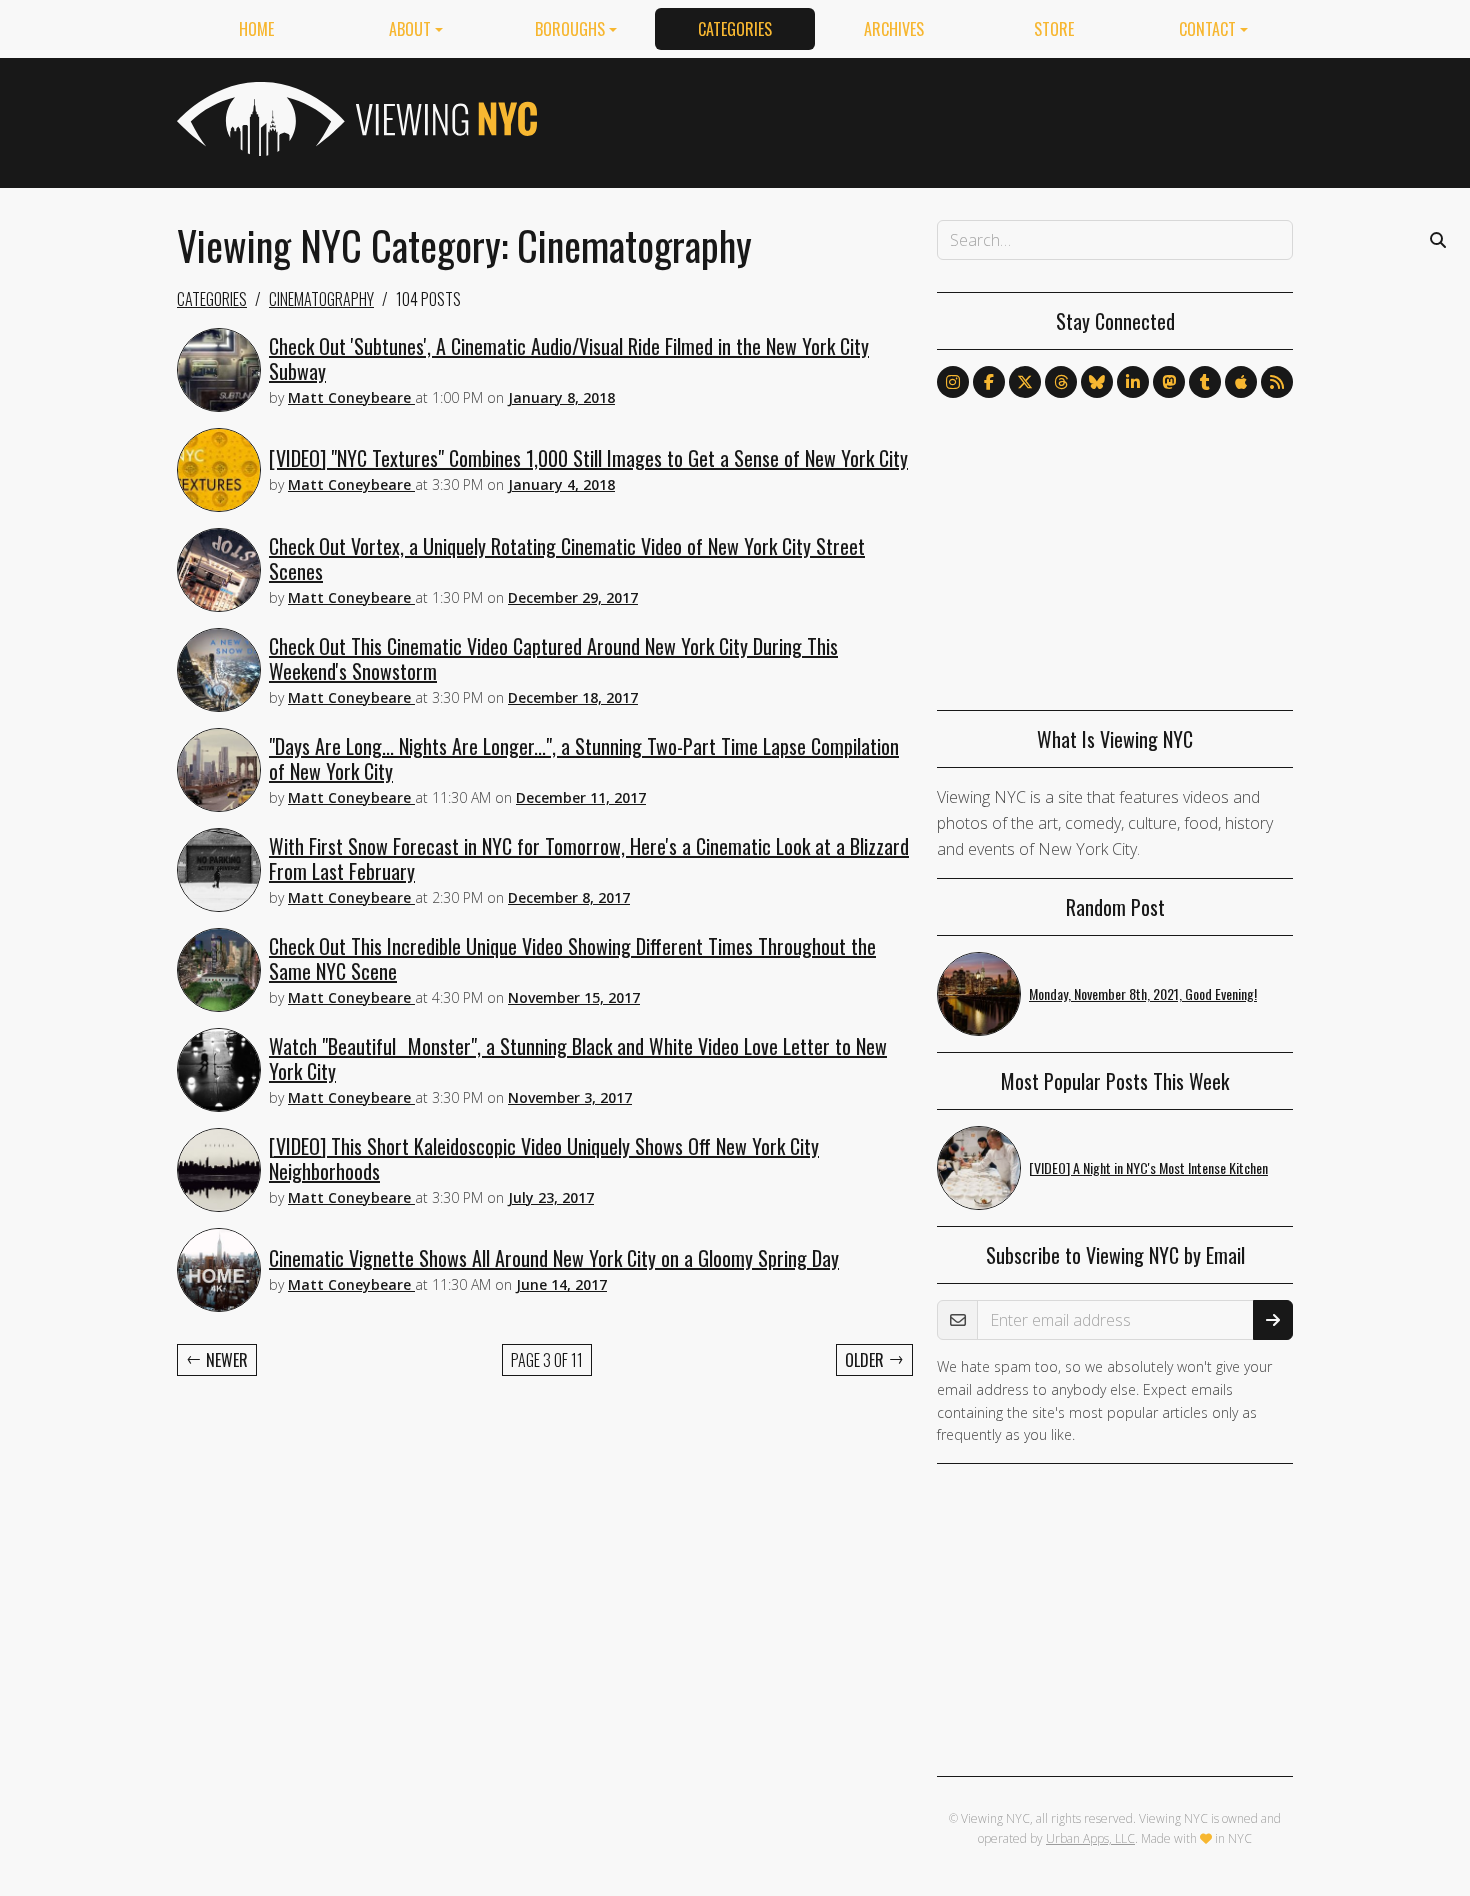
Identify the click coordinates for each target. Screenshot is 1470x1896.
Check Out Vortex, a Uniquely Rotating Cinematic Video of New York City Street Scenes (567, 558)
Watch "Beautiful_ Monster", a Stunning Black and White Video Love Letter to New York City (578, 1058)
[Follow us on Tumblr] (1205, 382)
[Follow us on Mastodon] (1169, 382)
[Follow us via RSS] (1277, 382)
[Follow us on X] (1025, 382)
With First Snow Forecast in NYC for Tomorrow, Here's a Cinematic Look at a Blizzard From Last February (589, 858)
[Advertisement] (929, 119)
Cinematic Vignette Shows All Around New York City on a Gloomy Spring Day (554, 1258)
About (410, 29)
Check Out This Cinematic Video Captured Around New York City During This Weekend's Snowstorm (553, 658)
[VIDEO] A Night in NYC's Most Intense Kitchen (1148, 1167)
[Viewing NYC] (355, 119)
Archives (894, 29)
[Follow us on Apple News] (1241, 382)
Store (1054, 29)
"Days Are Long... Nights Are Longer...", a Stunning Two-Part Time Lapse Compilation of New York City (584, 758)
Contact (1207, 29)
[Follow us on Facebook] (989, 382)
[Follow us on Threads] (1061, 382)
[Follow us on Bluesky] (1097, 382)
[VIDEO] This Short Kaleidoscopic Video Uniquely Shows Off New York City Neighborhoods (544, 1158)
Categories (735, 29)
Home (256, 29)
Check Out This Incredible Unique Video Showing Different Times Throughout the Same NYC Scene (572, 958)
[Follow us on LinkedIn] (1133, 382)
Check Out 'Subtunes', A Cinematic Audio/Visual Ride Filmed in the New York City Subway (569, 358)
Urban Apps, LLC (1090, 1838)
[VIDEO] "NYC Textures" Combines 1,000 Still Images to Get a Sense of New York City (588, 458)
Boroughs (570, 29)
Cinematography (321, 299)
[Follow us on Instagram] (953, 382)
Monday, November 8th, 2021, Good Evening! (1143, 993)
